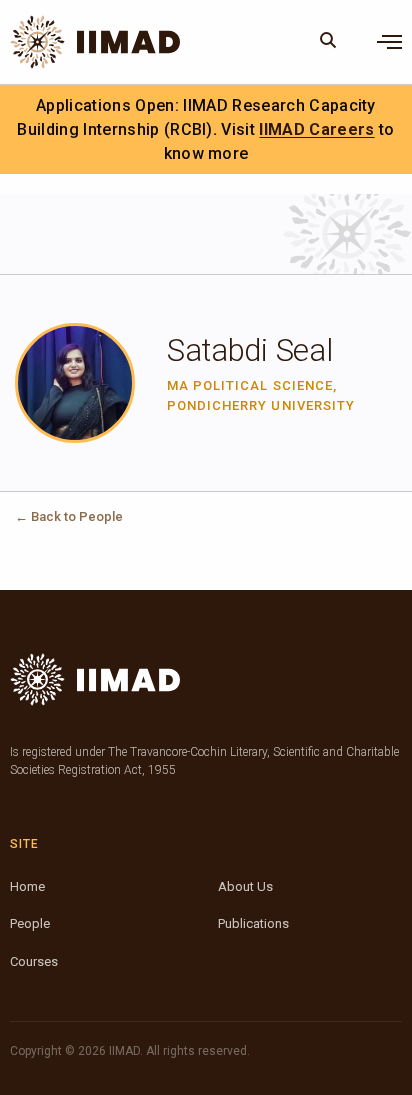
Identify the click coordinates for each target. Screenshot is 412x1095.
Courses (34, 961)
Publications (253, 923)
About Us (245, 886)
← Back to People (69, 516)
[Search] (328, 42)
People (30, 923)
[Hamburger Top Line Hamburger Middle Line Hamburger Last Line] (389, 42)
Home (27, 886)
